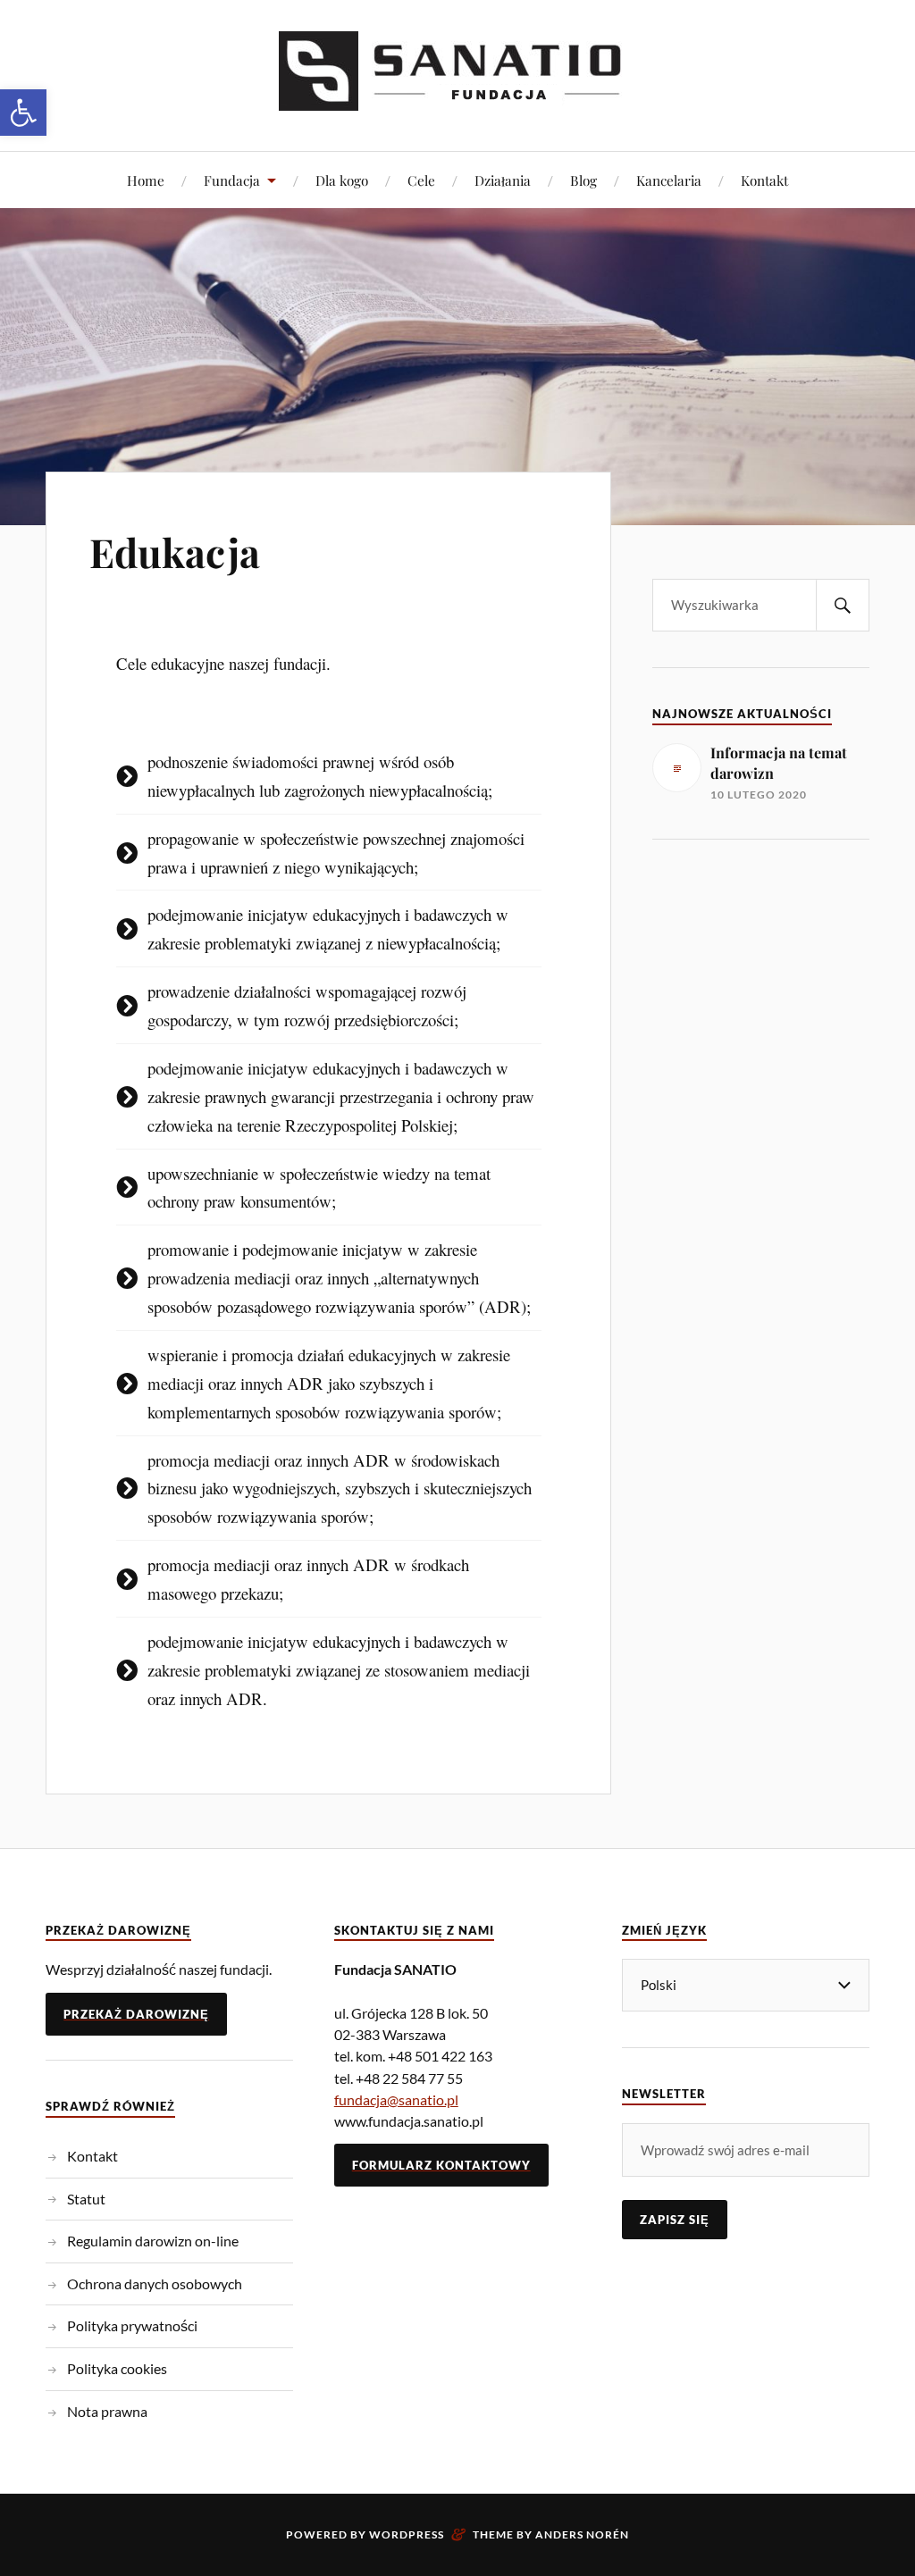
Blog (583, 180)
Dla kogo (342, 180)
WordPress (407, 2534)
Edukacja (175, 552)
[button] (23, 113)
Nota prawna (107, 2411)
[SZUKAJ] (843, 605)
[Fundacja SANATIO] (457, 97)
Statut (86, 2199)
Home (146, 180)
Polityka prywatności (132, 2325)
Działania (503, 180)
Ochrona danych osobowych (155, 2283)
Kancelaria (669, 180)
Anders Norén (582, 2534)
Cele (421, 180)
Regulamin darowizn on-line (153, 2241)
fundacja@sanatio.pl (396, 2099)
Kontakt (764, 180)
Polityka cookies (117, 2368)
